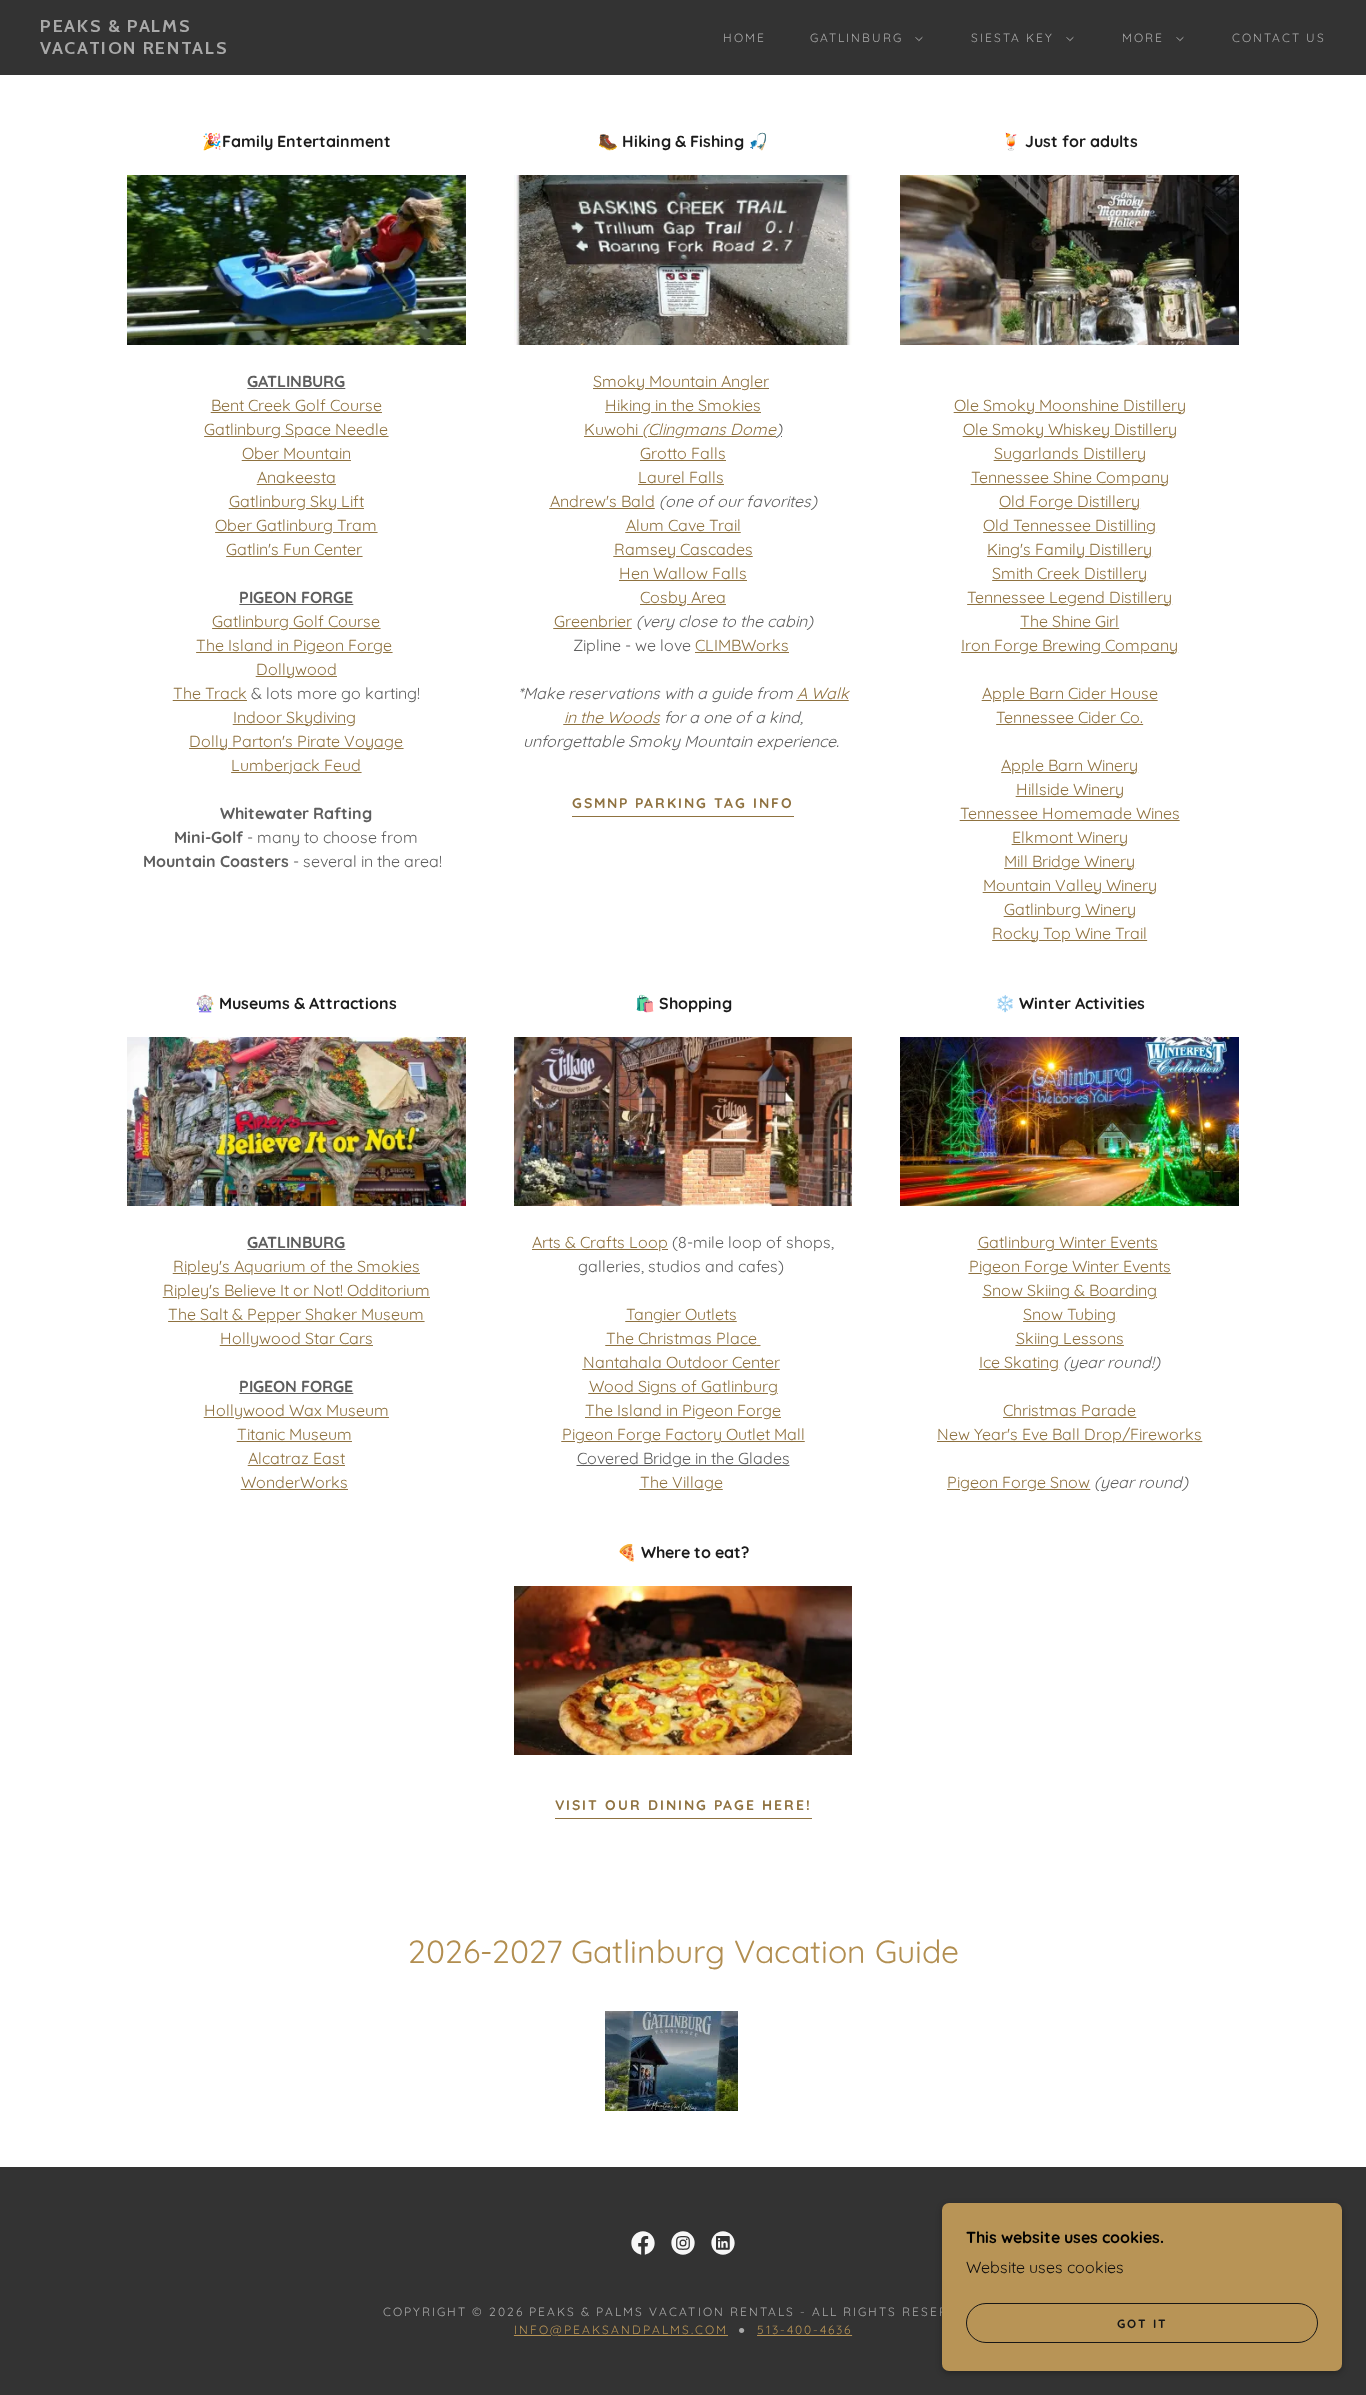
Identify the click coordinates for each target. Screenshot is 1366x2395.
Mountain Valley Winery (1070, 885)
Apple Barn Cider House (1070, 693)
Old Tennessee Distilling (1069, 525)
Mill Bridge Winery (1069, 861)
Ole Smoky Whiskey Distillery (1070, 429)
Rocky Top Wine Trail (1069, 933)
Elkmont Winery (1070, 837)
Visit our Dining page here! (683, 1805)
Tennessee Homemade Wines (1070, 813)
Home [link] (744, 37)
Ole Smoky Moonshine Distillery (1070, 405)
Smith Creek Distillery (1069, 573)
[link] (134, 48)
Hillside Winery (1070, 789)
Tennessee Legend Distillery (1069, 597)
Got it (1142, 2323)
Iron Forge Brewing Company (1069, 645)
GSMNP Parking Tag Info (683, 803)
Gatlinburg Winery (1070, 909)
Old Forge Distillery (1069, 501)
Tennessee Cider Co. (1069, 717)
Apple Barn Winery (1069, 765)
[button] (862, 38)
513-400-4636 (804, 2329)
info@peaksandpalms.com (621, 2329)
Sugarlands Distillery (1070, 453)
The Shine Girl (1069, 621)
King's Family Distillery (1069, 549)
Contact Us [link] (1279, 37)
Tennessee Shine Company (1070, 477)
